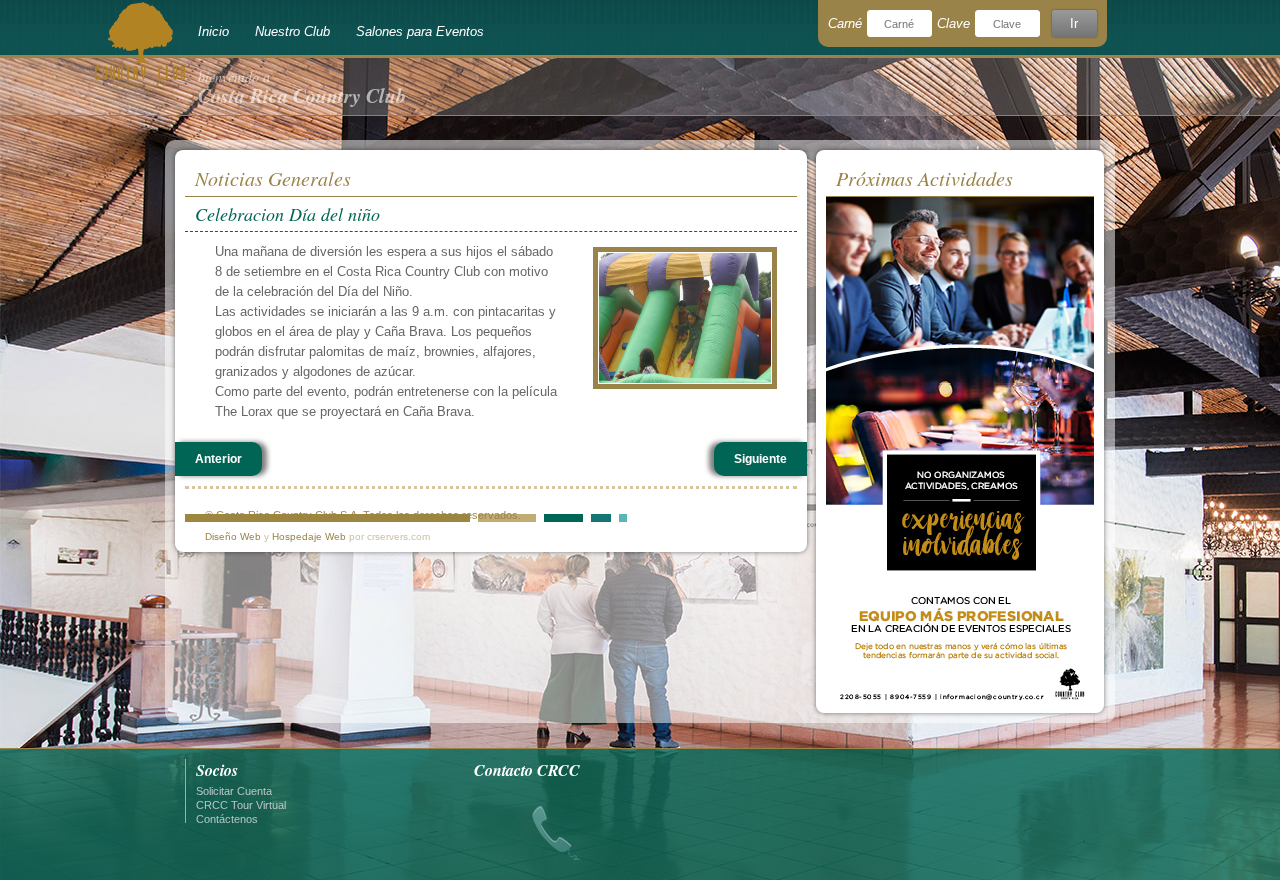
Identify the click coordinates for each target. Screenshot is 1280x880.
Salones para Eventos (420, 31)
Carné (845, 23)
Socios (217, 770)
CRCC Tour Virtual (241, 805)
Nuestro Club (292, 31)
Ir (1074, 23)
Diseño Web (233, 536)
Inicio (213, 31)
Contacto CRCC (527, 770)
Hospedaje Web (309, 536)
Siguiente (760, 459)
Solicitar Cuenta (234, 791)
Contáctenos (227, 819)
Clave (953, 23)
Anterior (218, 459)
